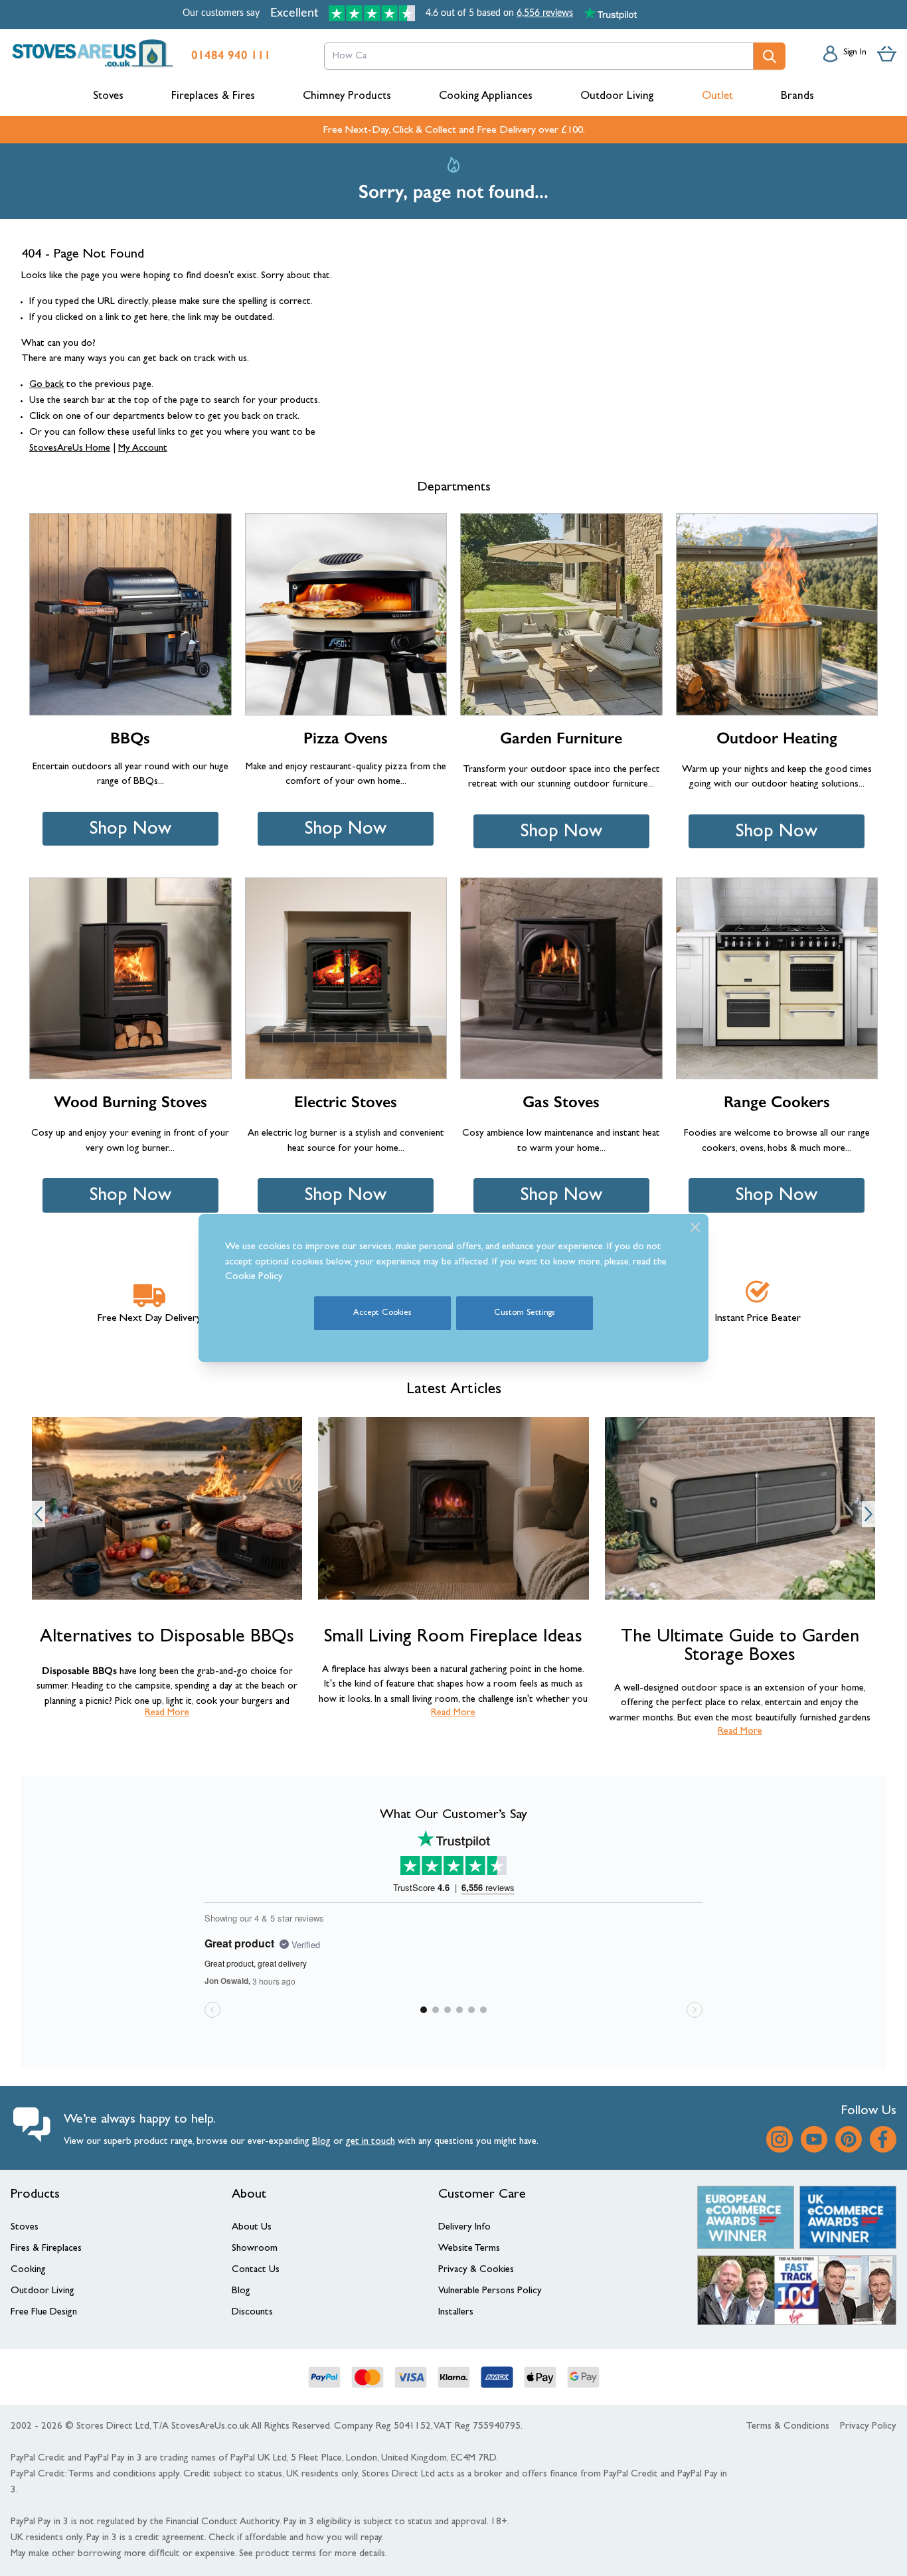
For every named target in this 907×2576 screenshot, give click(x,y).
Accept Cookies (382, 1313)
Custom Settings (525, 1313)
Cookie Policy (254, 1277)
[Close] (695, 1227)
